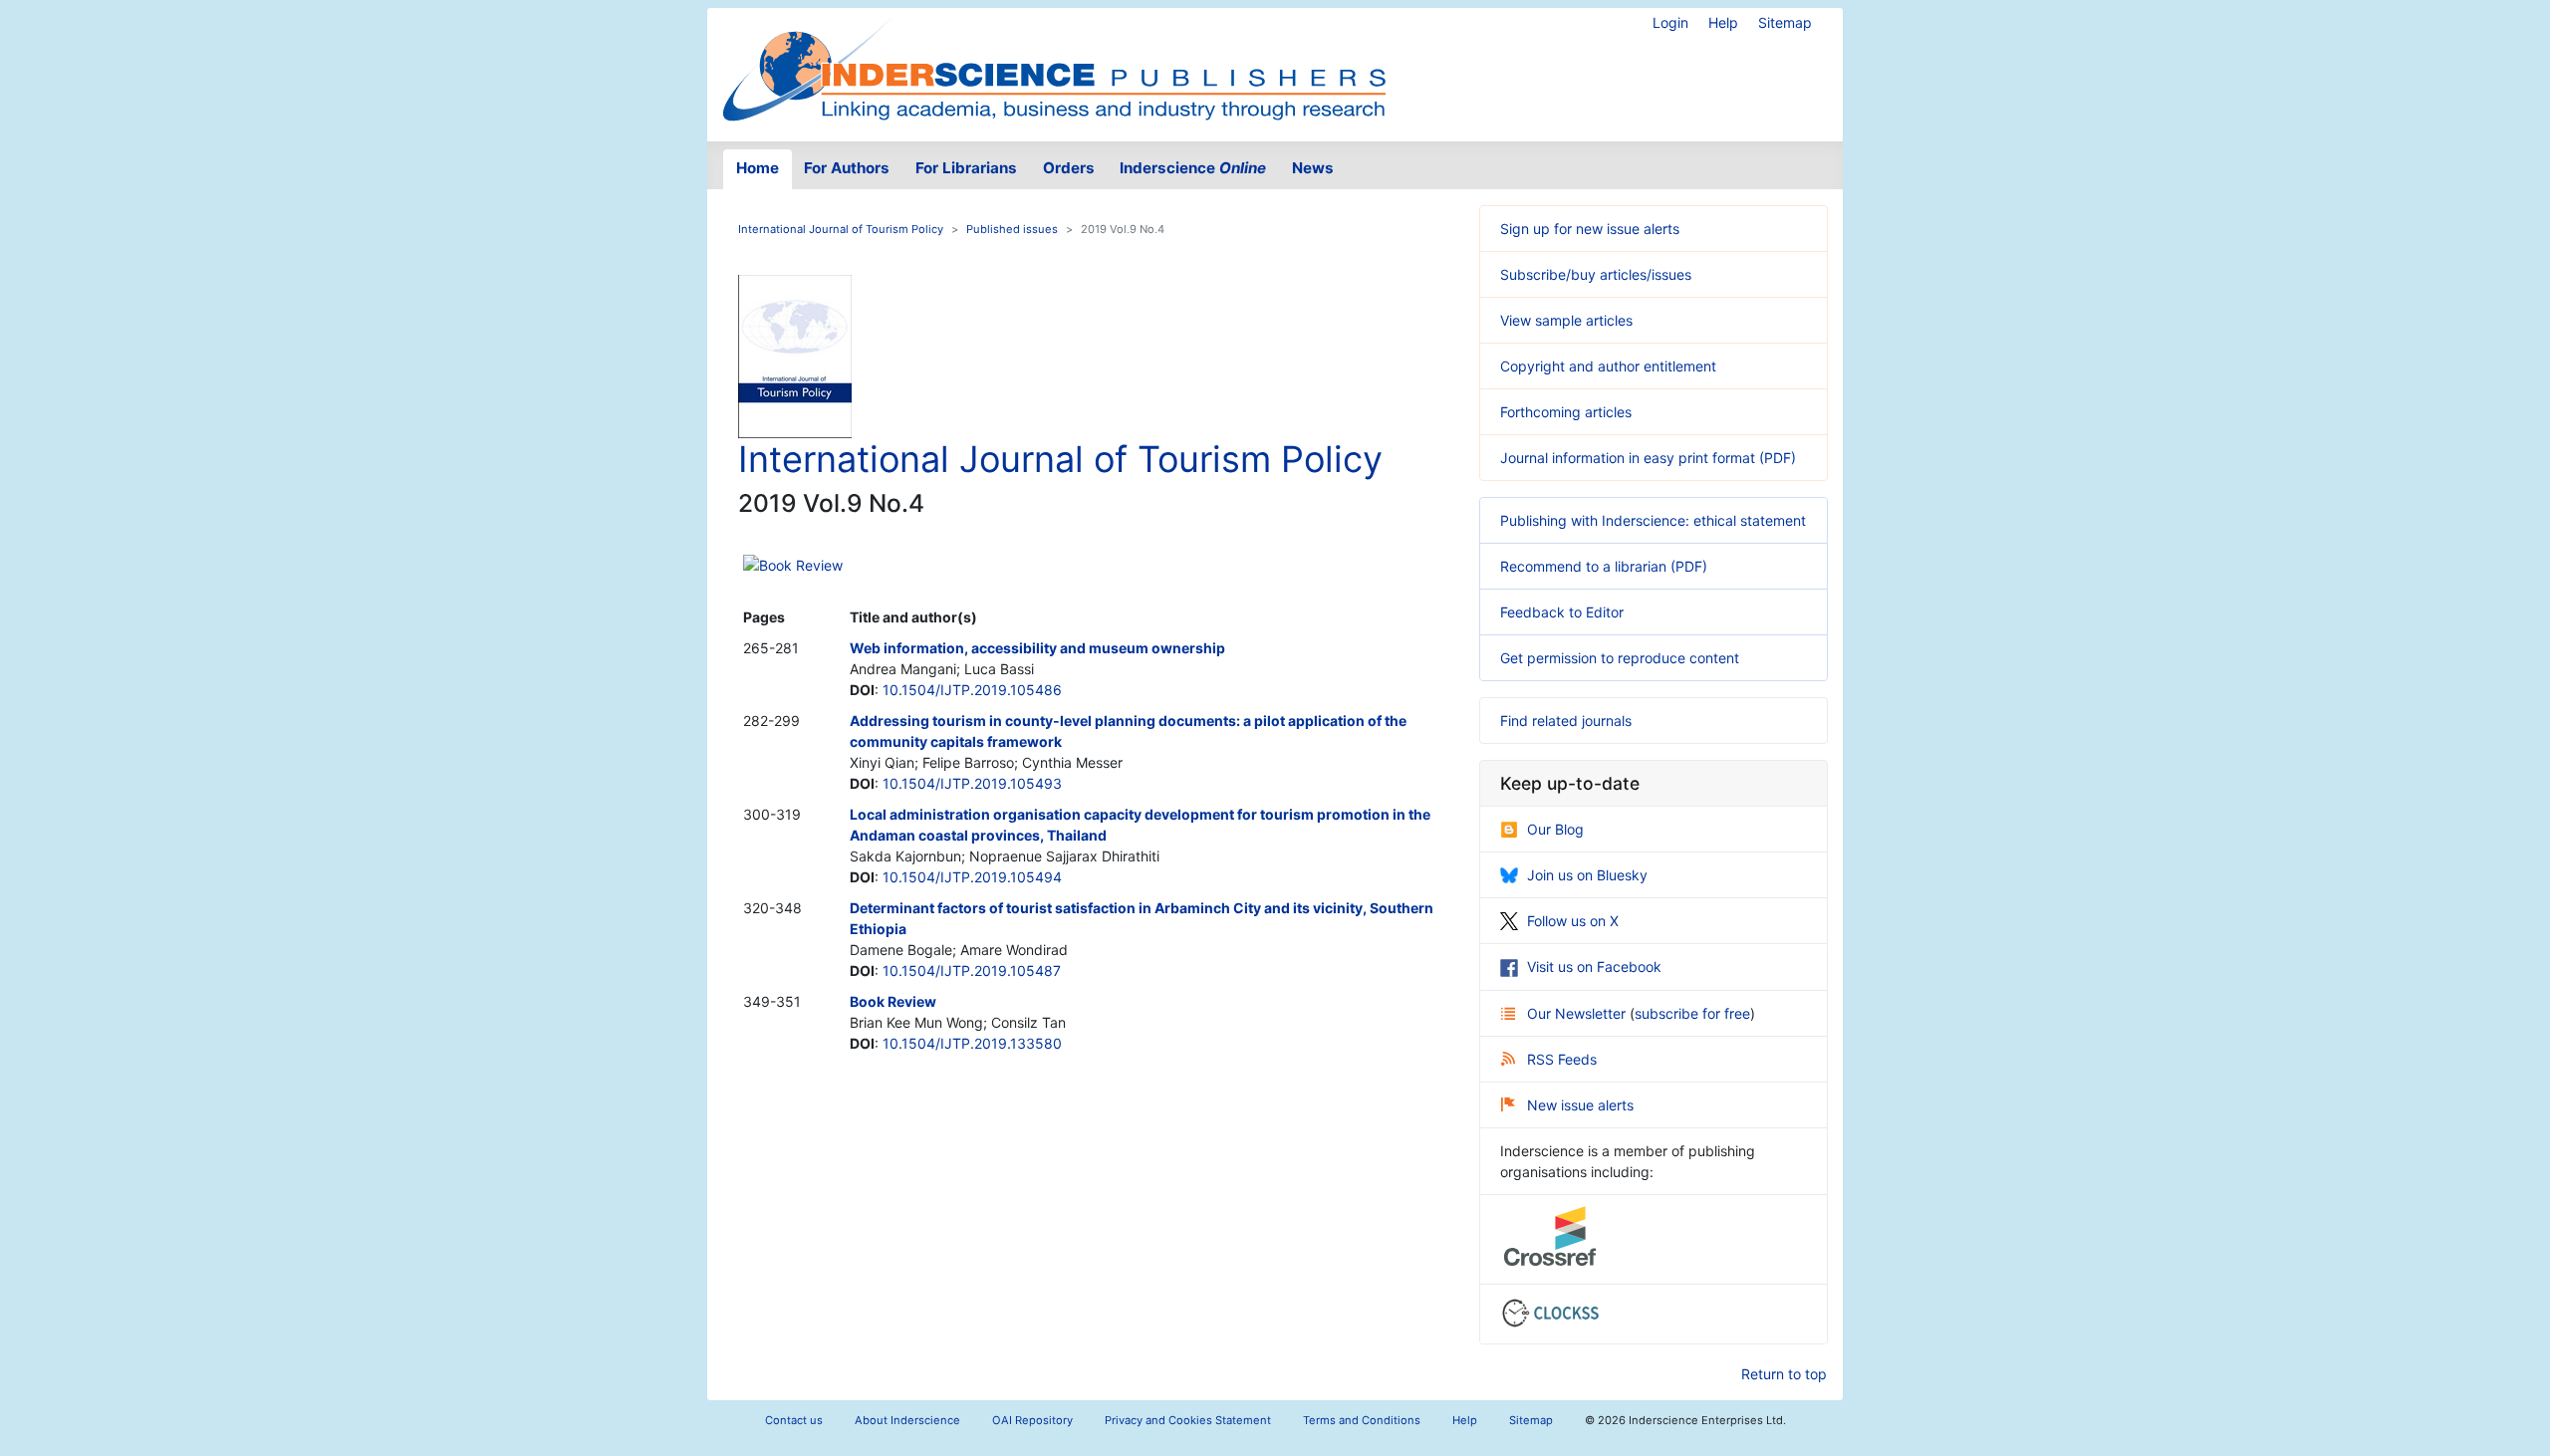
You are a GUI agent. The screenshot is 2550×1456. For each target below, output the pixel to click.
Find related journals (1566, 721)
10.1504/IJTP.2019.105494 (972, 877)
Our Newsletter (1578, 1013)
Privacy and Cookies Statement (1188, 1420)
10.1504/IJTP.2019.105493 (972, 783)
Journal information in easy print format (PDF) (1648, 458)
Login (1670, 22)
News (1313, 168)
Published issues (1012, 229)
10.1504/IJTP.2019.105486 (972, 690)
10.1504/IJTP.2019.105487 (972, 971)
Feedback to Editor (1562, 612)
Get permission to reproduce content (1620, 658)
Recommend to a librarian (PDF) (1604, 566)
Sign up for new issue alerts (1590, 229)
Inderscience (1193, 168)
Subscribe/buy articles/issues (1596, 274)
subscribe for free (1692, 1013)
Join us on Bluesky (1587, 875)
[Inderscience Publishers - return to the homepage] (1054, 67)
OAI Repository (1032, 1420)
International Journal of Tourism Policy (841, 229)
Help (1723, 22)
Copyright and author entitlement (1608, 366)
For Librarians (966, 168)
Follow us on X (1573, 921)
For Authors (847, 168)
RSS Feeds (1562, 1059)
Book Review (801, 565)
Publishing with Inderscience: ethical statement (1653, 520)
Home (758, 168)
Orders (1069, 168)
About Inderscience (907, 1420)
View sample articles (1566, 320)
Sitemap (1785, 22)
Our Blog (1555, 829)
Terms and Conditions (1362, 1420)
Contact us (794, 1420)
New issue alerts (1580, 1105)
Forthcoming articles (1566, 412)
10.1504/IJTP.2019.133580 (972, 1043)
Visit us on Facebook (1594, 967)
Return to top (1784, 1374)
